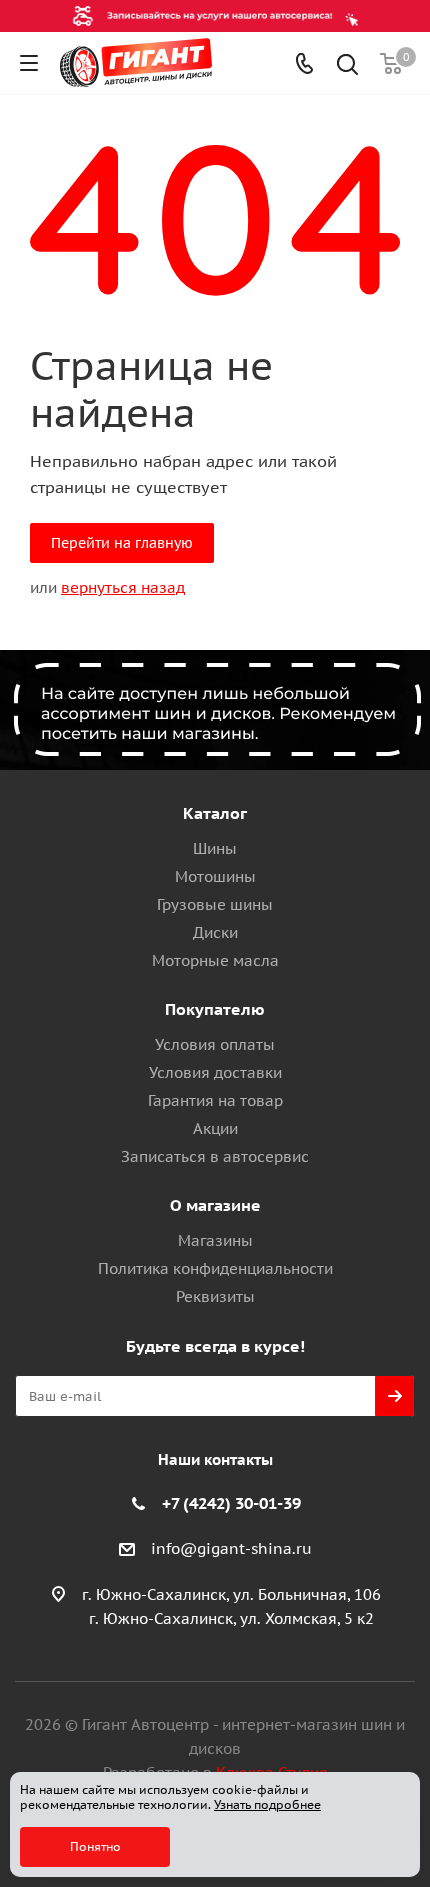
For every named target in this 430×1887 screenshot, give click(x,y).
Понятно (95, 1846)
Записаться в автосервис (215, 1156)
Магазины (215, 1240)
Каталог (215, 813)
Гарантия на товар (215, 1100)
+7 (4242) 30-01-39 (231, 1503)
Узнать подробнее (267, 1804)
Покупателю (215, 1009)
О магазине (215, 1205)
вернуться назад (123, 587)
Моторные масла (215, 960)
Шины (215, 848)
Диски (215, 932)
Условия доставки (215, 1072)
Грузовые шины (215, 904)
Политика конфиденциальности (215, 1268)
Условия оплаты (215, 1044)
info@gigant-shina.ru (231, 1548)
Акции (215, 1128)
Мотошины (215, 876)
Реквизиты (215, 1296)
